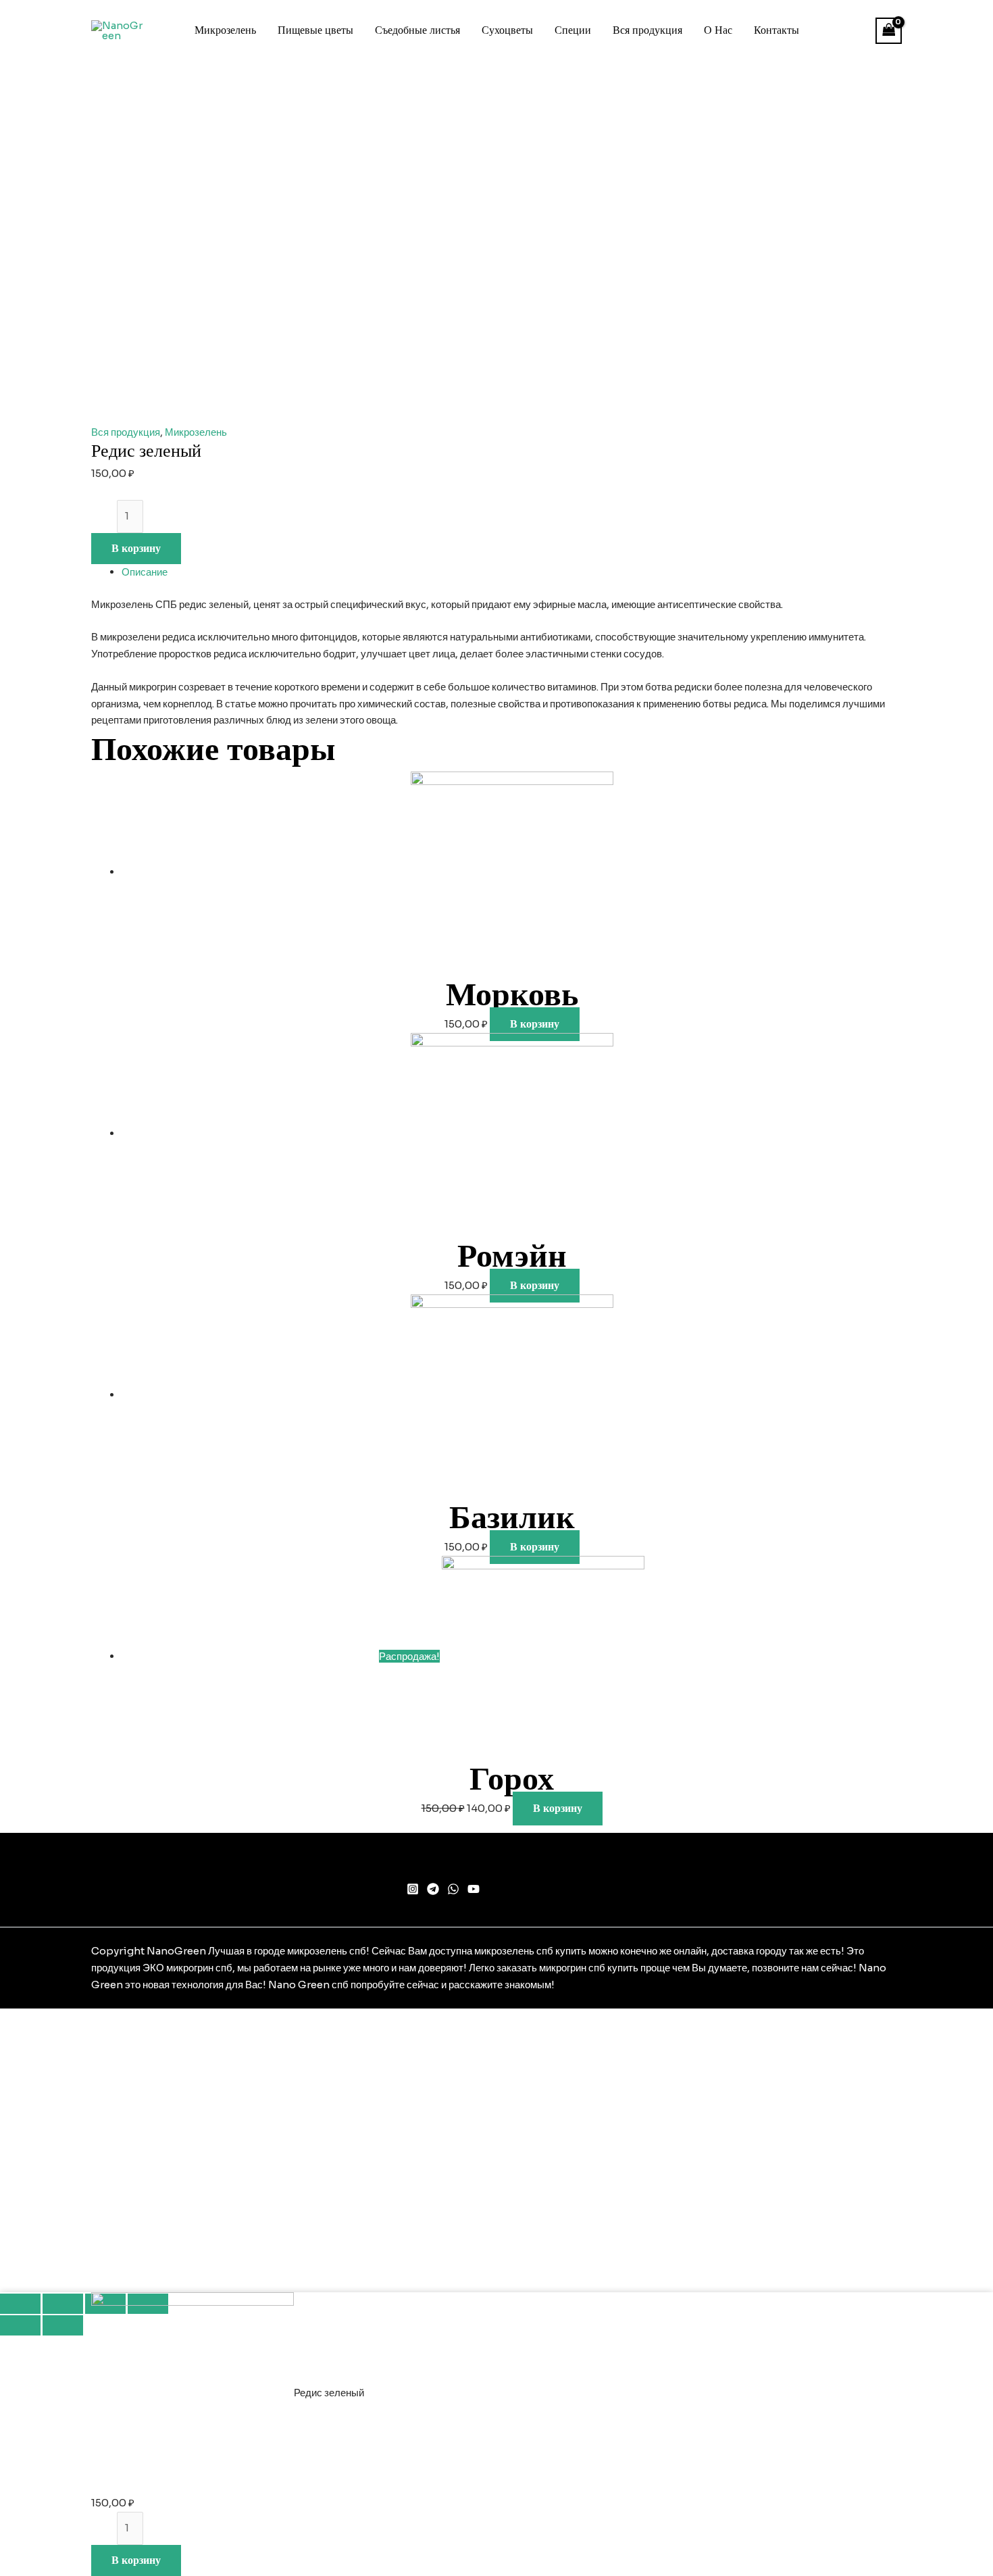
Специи (573, 30)
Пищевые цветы (315, 30)
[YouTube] (474, 1889)
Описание (145, 572)
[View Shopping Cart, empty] (889, 31)
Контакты (776, 30)
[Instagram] (413, 1889)
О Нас (718, 30)
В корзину (136, 549)
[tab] (512, 573)
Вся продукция (647, 30)
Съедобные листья (417, 30)
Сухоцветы (507, 30)
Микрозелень (225, 30)
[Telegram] (433, 1889)
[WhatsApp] (453, 1889)
